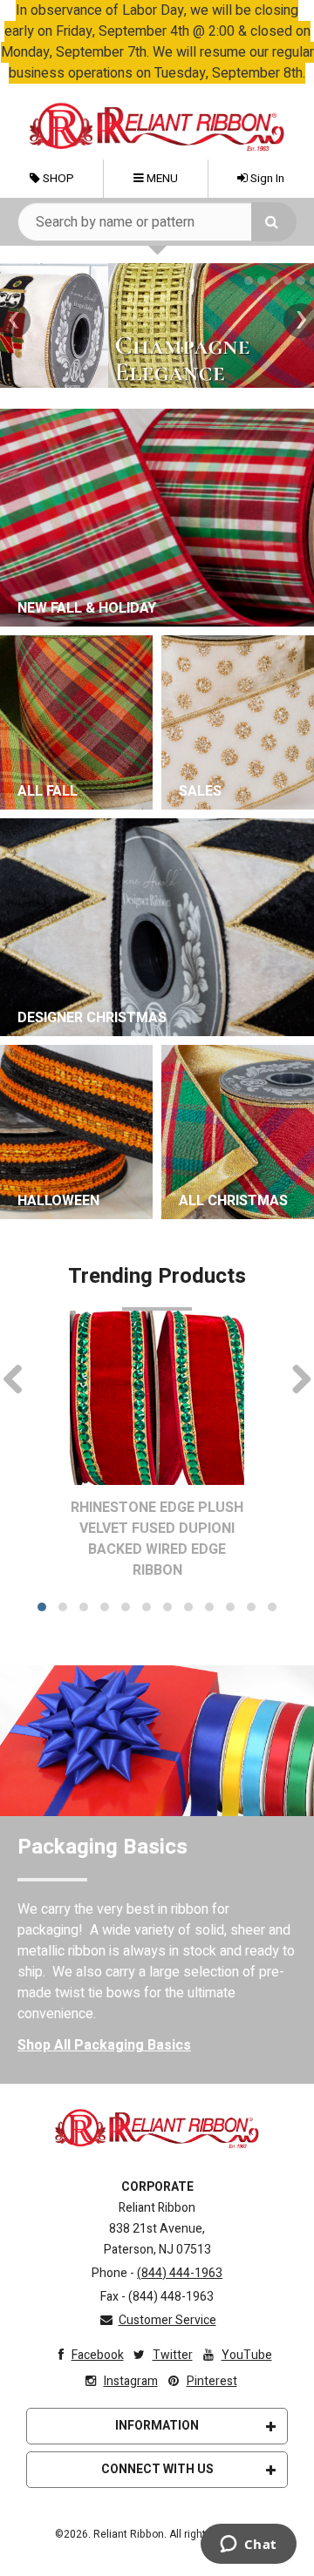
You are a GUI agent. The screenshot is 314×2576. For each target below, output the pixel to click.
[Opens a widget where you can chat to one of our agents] (248, 2545)
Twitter (173, 2355)
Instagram (131, 2381)
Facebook (98, 2355)
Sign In (266, 179)
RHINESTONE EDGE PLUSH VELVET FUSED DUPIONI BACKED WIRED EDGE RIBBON (157, 1539)
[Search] (274, 222)
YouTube (247, 2355)
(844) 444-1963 (180, 2273)
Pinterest (212, 2381)
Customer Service (167, 2320)
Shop (57, 179)
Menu (161, 179)
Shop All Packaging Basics (104, 2045)
